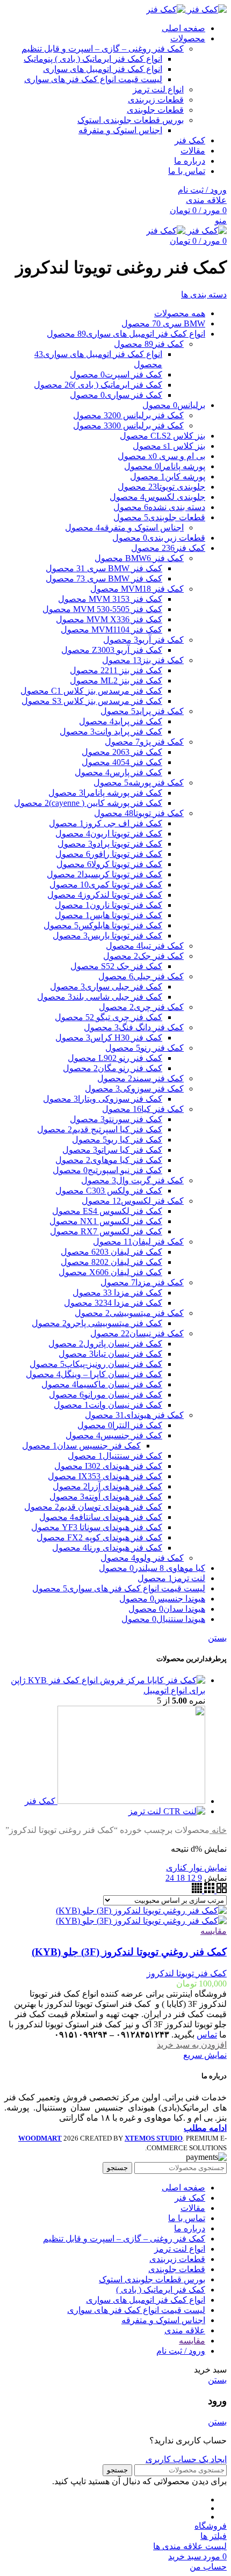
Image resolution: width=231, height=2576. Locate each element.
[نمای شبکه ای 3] (208, 1890)
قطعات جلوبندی (155, 110)
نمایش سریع (205, 2055)
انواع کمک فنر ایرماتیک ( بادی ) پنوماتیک (93, 59)
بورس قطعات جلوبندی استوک (131, 120)
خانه (218, 1830)
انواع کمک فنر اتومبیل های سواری (103, 69)
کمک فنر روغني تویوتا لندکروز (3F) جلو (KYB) (129, 1952)
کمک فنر (40, 1801)
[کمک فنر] (130, 1801)
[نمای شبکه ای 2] (221, 1890)
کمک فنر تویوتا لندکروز (187, 1973)
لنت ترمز (145, 1811)
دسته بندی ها (204, 294)
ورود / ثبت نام (181, 2351)
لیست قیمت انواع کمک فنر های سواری (93, 79)
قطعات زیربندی (156, 100)
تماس (207, 2035)
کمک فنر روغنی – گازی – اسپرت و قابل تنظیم (103, 49)
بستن (217, 1638)
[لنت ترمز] (183, 1811)
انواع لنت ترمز (158, 89)
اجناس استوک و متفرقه (120, 130)
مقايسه (192, 2341)
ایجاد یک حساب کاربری (186, 2459)
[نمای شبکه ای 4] (197, 1890)
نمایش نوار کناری (196, 1868)
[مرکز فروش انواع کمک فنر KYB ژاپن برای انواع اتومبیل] (175, 1680)
